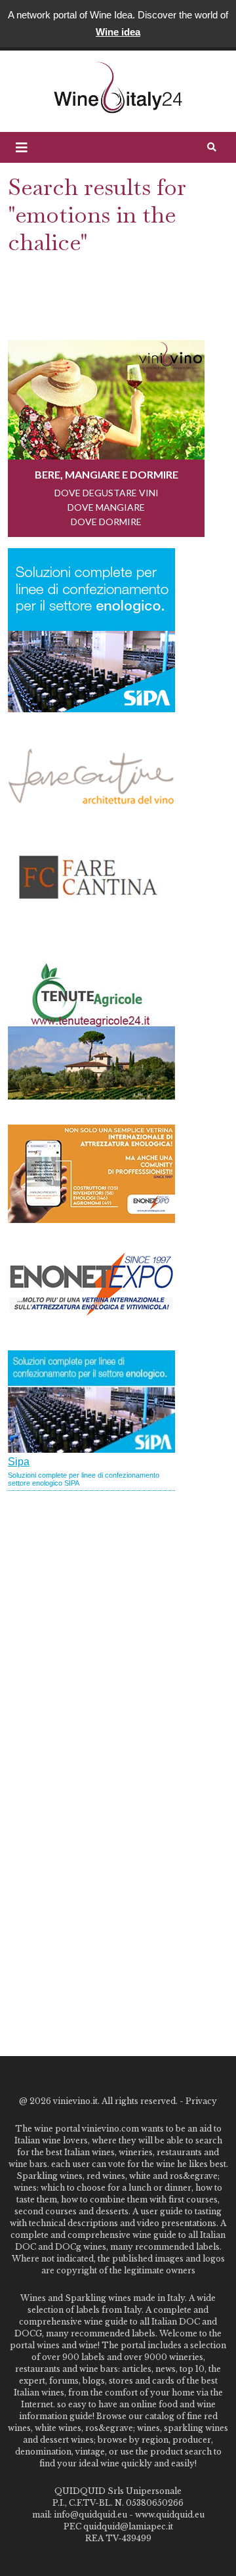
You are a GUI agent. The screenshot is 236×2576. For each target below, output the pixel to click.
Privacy (201, 2101)
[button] (22, 148)
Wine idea (118, 32)
